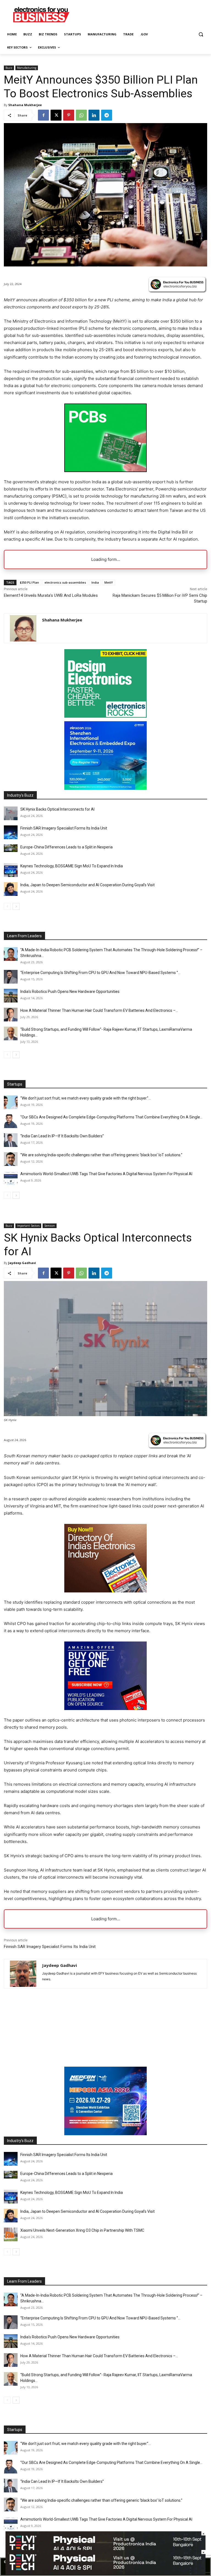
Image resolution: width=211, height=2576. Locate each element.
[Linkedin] (94, 115)
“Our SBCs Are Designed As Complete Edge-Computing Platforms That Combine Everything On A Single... (111, 1117)
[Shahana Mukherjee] (23, 628)
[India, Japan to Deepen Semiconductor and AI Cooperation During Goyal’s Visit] (11, 889)
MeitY (109, 582)
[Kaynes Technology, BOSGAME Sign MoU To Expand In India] (11, 870)
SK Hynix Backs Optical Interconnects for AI (57, 809)
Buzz (9, 68)
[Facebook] (43, 115)
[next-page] (16, 906)
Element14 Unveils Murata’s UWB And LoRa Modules (51, 595)
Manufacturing (27, 68)
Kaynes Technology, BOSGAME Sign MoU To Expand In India (72, 866)
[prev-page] (7, 906)
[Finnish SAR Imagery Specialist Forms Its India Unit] (11, 832)
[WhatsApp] (81, 115)
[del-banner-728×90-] (105, 2573)
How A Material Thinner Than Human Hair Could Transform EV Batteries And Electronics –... (99, 1010)
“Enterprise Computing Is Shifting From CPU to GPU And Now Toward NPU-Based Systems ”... (100, 973)
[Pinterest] (69, 115)
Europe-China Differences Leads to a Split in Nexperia (66, 847)
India (95, 582)
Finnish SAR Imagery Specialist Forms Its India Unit (64, 828)
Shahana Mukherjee (25, 105)
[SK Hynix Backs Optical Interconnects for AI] (11, 813)
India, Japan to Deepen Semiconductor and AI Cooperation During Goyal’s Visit (88, 885)
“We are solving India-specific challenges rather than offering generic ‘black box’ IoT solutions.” (101, 1155)
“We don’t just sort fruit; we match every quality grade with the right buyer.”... (86, 1098)
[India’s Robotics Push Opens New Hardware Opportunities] (11, 996)
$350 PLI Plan (29, 582)
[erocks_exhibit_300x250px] (105, 716)
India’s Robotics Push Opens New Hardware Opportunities (70, 992)
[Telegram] (107, 115)
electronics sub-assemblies (65, 582)
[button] (201, 34)
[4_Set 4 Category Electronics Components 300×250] (105, 471)
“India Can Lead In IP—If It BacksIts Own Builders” (62, 1136)
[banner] (105, 788)
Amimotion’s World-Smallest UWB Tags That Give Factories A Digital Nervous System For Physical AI (106, 1174)
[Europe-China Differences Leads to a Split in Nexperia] (11, 848)
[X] (56, 115)
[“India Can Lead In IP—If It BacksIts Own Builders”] (11, 1140)
